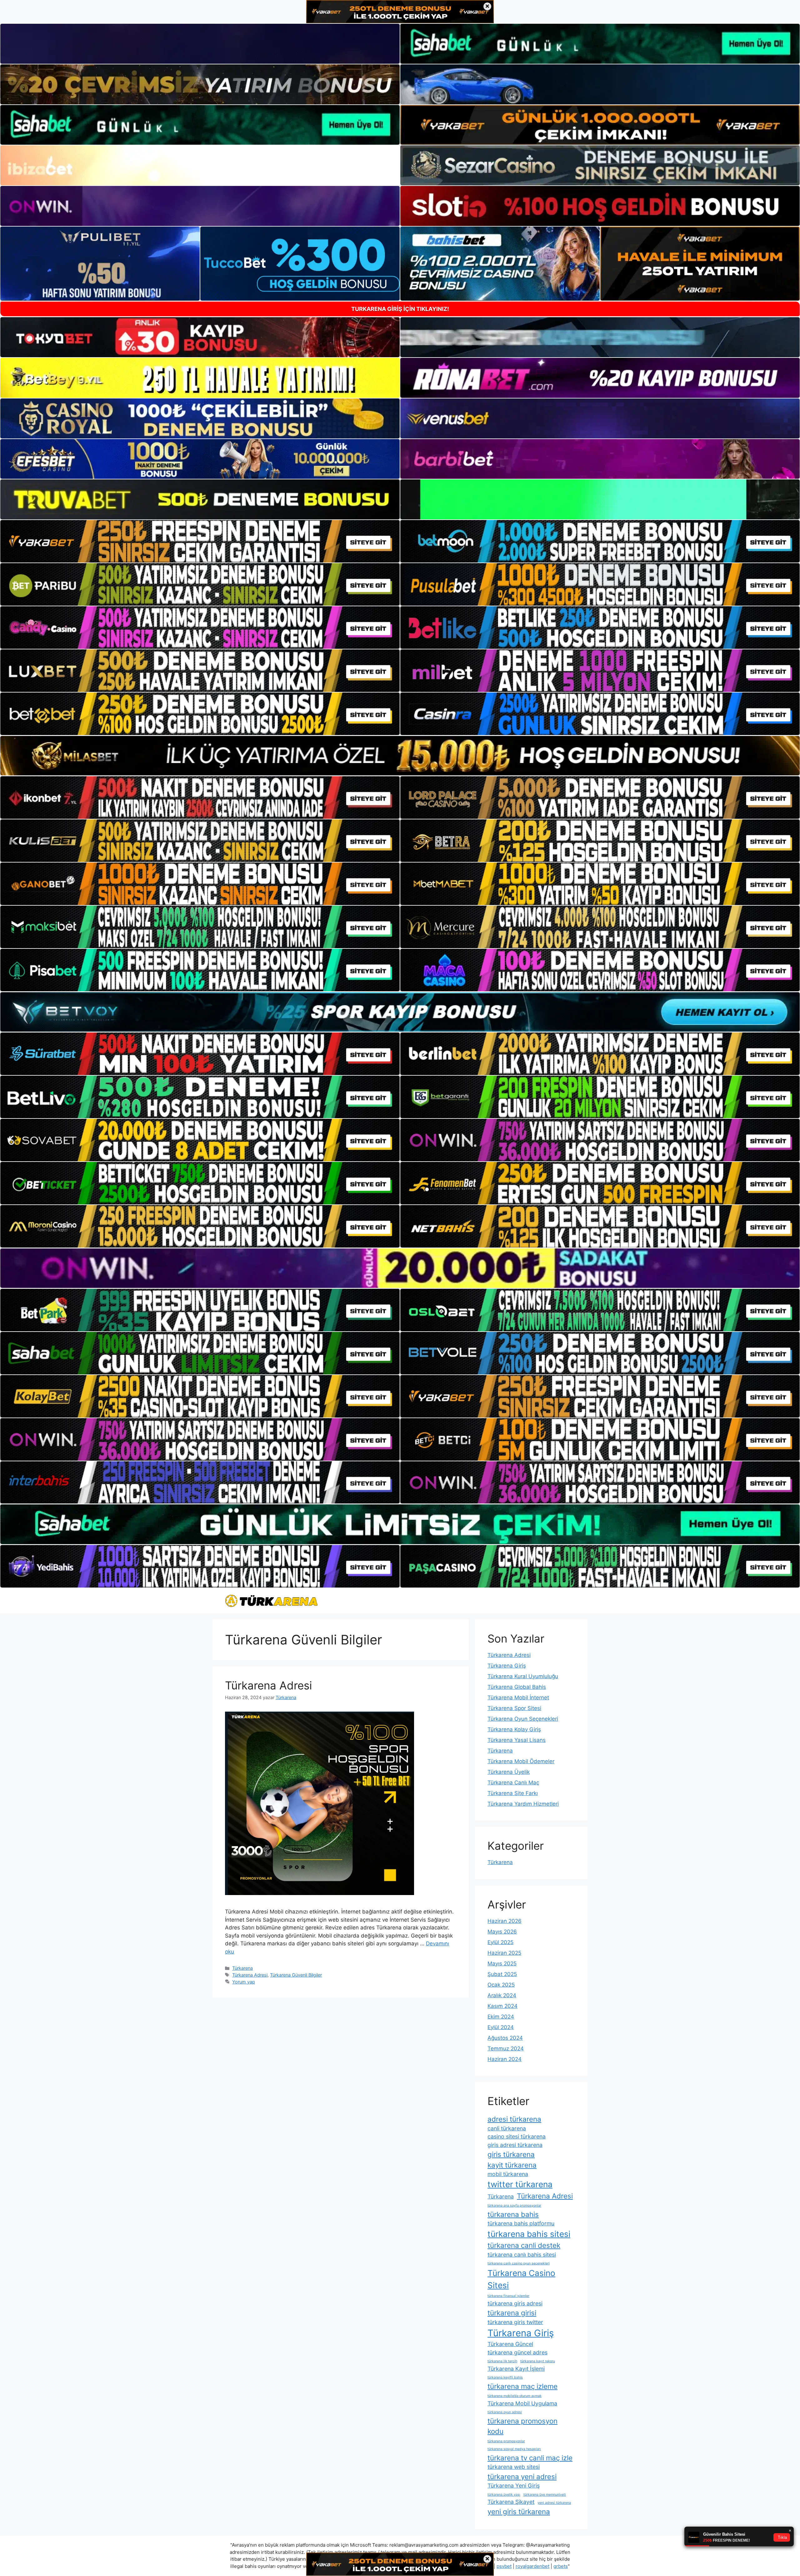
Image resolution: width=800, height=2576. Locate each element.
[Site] (200, 541)
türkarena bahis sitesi (529, 2234)
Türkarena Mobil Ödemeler (521, 1761)
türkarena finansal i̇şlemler (508, 2296)
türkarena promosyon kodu (522, 2426)
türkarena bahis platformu (521, 2223)
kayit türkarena (512, 2165)
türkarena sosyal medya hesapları (514, 2449)
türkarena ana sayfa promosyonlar (514, 2206)
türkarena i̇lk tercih (502, 2361)
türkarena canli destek (524, 2245)
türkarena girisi (512, 2313)
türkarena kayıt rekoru (538, 2361)
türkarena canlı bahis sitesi (522, 2255)
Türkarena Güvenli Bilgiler (296, 1975)
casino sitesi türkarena (517, 2136)
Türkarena (242, 1968)
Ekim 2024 (501, 2017)
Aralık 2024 (502, 1995)
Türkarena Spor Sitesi (514, 1708)
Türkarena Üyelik (509, 1772)
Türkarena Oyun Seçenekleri (523, 1719)
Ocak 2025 (501, 1985)
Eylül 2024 (501, 2027)
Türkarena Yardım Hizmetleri (523, 1804)
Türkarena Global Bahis (517, 1687)
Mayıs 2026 (502, 1932)
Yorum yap (244, 1982)
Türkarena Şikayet (511, 2502)
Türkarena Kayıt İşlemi (516, 2369)
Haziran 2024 (505, 2059)
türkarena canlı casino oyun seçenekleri (519, 2263)
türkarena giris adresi (515, 2303)
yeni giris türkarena (519, 2511)
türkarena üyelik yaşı (504, 2495)
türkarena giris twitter (515, 2322)
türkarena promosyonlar (506, 2441)
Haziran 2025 (504, 1953)
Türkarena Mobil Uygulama (522, 2403)
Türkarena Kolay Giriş (514, 1729)
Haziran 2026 (505, 1921)
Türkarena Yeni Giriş (514, 2486)
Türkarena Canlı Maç (513, 1783)
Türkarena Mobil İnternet (518, 1698)
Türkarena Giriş (507, 1666)
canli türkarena (507, 2128)
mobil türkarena (508, 2174)
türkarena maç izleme (522, 2386)
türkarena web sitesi (514, 2467)
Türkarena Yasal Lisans (517, 1740)
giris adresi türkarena (515, 2145)
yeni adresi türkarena (554, 2503)
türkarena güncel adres (517, 2352)
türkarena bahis (513, 2214)
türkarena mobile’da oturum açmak (515, 2396)
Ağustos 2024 (505, 2038)
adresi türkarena (514, 2119)
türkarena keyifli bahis (505, 2377)
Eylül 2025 (500, 1942)
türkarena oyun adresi (505, 2412)
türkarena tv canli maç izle (530, 2458)
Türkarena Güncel (510, 2344)
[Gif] (400, 756)
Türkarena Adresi (268, 1685)
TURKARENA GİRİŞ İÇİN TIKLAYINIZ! (400, 309)
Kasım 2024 (502, 2006)
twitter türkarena (520, 2184)
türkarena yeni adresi (522, 2476)
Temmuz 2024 (506, 2048)
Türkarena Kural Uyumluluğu (523, 1676)
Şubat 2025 (502, 1974)
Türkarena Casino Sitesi (521, 2279)
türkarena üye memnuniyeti (545, 2495)
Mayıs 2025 (502, 1963)
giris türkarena (511, 2154)
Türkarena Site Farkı (513, 1793)
